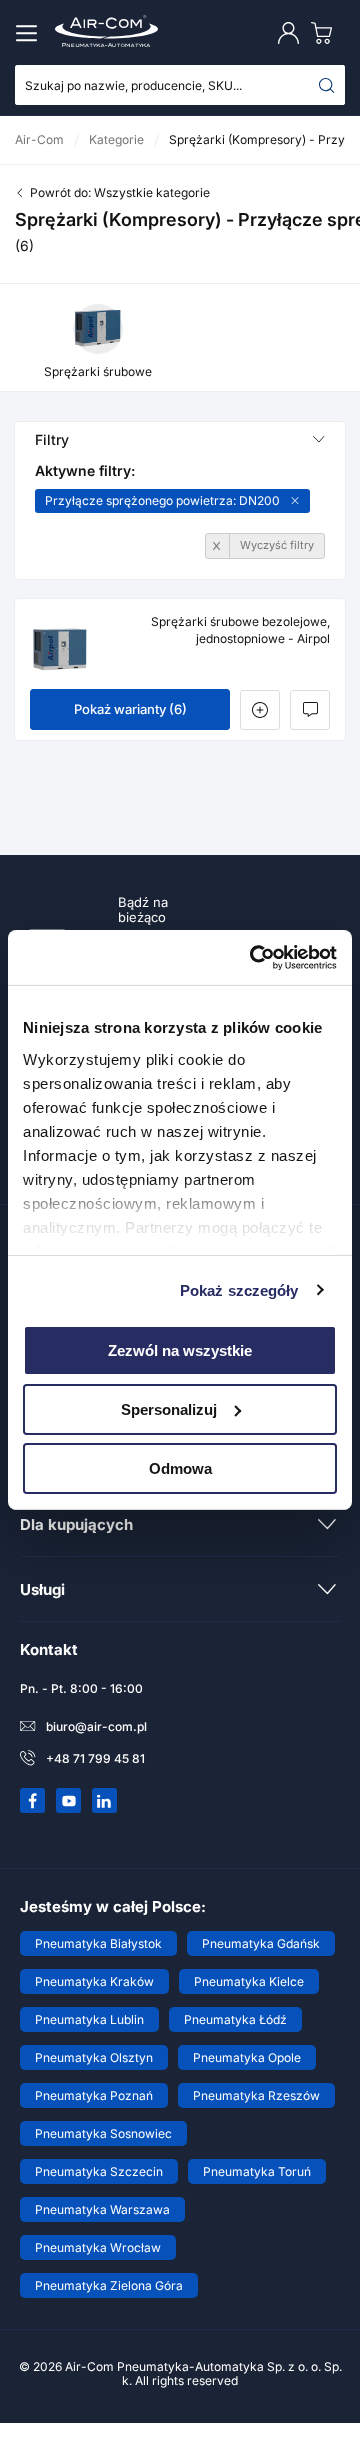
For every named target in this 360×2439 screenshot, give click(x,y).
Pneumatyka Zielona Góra (109, 2285)
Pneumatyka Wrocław (98, 2247)
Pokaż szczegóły (239, 1289)
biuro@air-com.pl (96, 1726)
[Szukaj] (327, 85)
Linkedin (105, 1801)
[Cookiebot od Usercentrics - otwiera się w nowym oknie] (254, 957)
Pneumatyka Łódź (235, 2019)
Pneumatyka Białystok (98, 1943)
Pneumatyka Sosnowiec (103, 2133)
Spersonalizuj (169, 1409)
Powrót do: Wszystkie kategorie (120, 192)
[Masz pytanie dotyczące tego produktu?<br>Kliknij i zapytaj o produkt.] (310, 710)
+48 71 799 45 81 (95, 1758)
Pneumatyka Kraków (94, 1981)
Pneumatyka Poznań (94, 2095)
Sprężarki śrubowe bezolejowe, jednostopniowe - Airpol (240, 630)
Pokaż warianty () (130, 709)
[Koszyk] (326, 32)
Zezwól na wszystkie (180, 1350)
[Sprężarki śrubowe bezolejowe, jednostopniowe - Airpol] (60, 649)
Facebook (33, 1801)
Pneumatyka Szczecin (99, 2171)
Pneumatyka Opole (247, 2057)
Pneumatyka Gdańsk (261, 1943)
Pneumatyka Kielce (249, 1981)
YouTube (69, 1801)
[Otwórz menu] (30, 33)
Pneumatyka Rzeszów (256, 2095)
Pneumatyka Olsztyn (94, 2057)
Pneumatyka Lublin (89, 2019)
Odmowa (180, 1467)
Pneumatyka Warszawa (102, 2209)
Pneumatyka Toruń (257, 2171)
